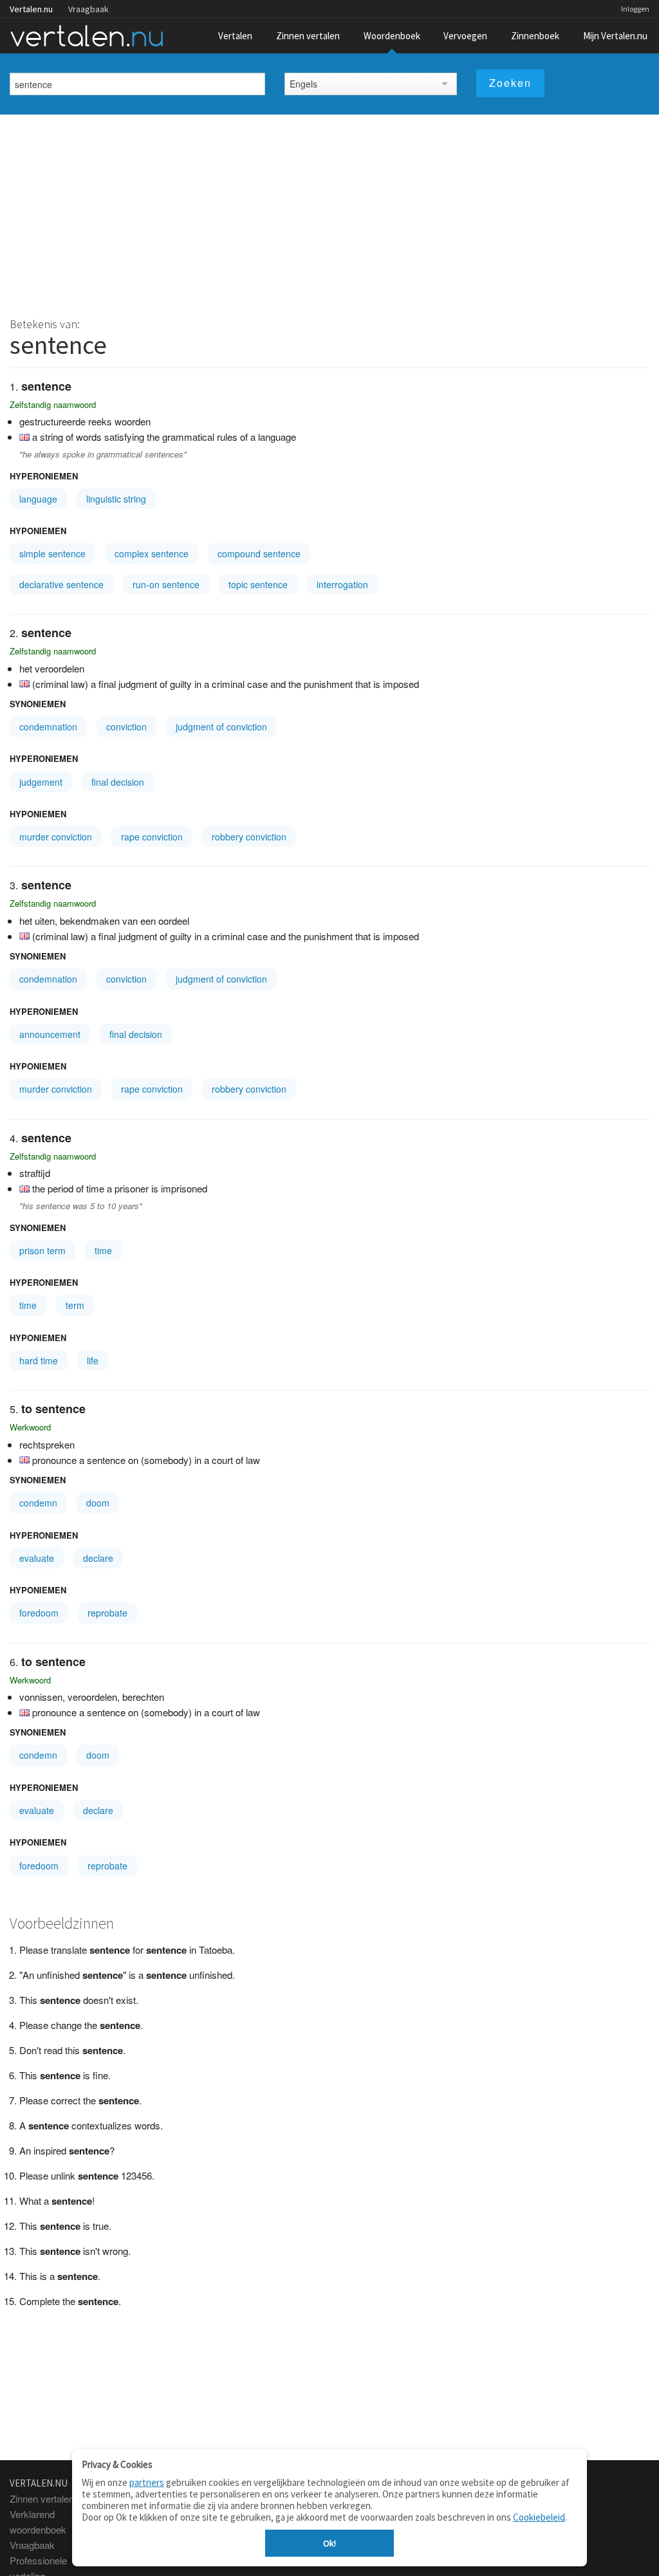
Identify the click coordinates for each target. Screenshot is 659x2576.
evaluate (37, 1558)
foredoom (39, 1613)
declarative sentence (61, 584)
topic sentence (258, 584)
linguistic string (116, 499)
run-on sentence (166, 584)
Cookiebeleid (539, 2517)
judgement (41, 782)
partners (147, 2482)
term (75, 1305)
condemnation (48, 727)
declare (98, 1558)
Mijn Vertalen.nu (615, 36)
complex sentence (152, 553)
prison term (42, 1250)
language (38, 499)
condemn (38, 1503)
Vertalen (235, 36)
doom (98, 1503)
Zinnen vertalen (308, 36)
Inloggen (635, 9)
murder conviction (56, 837)
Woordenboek (392, 36)
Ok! (329, 2543)
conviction (126, 727)
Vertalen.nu (31, 9)
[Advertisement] (329, 211)
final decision (118, 782)
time (103, 1250)
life (93, 1360)
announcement (50, 1034)
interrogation (342, 584)
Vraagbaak (88, 9)
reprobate (107, 1613)
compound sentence (259, 553)
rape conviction (152, 837)
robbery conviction (249, 837)
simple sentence (52, 553)
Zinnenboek (535, 36)
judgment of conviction (221, 727)
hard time (39, 1360)
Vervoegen (465, 36)
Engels (303, 84)
